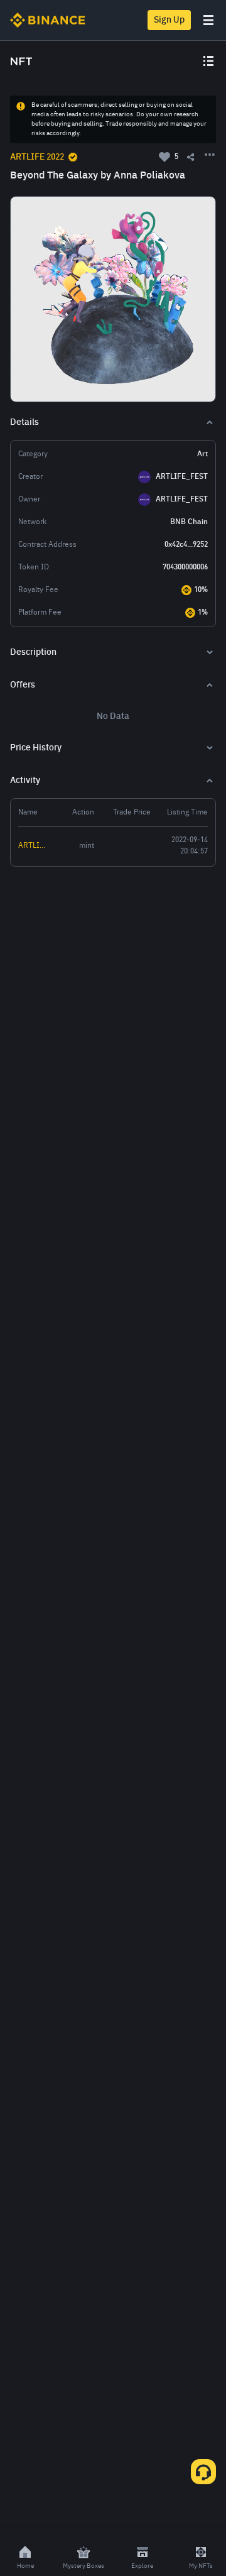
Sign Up (169, 20)
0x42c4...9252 (186, 545)
